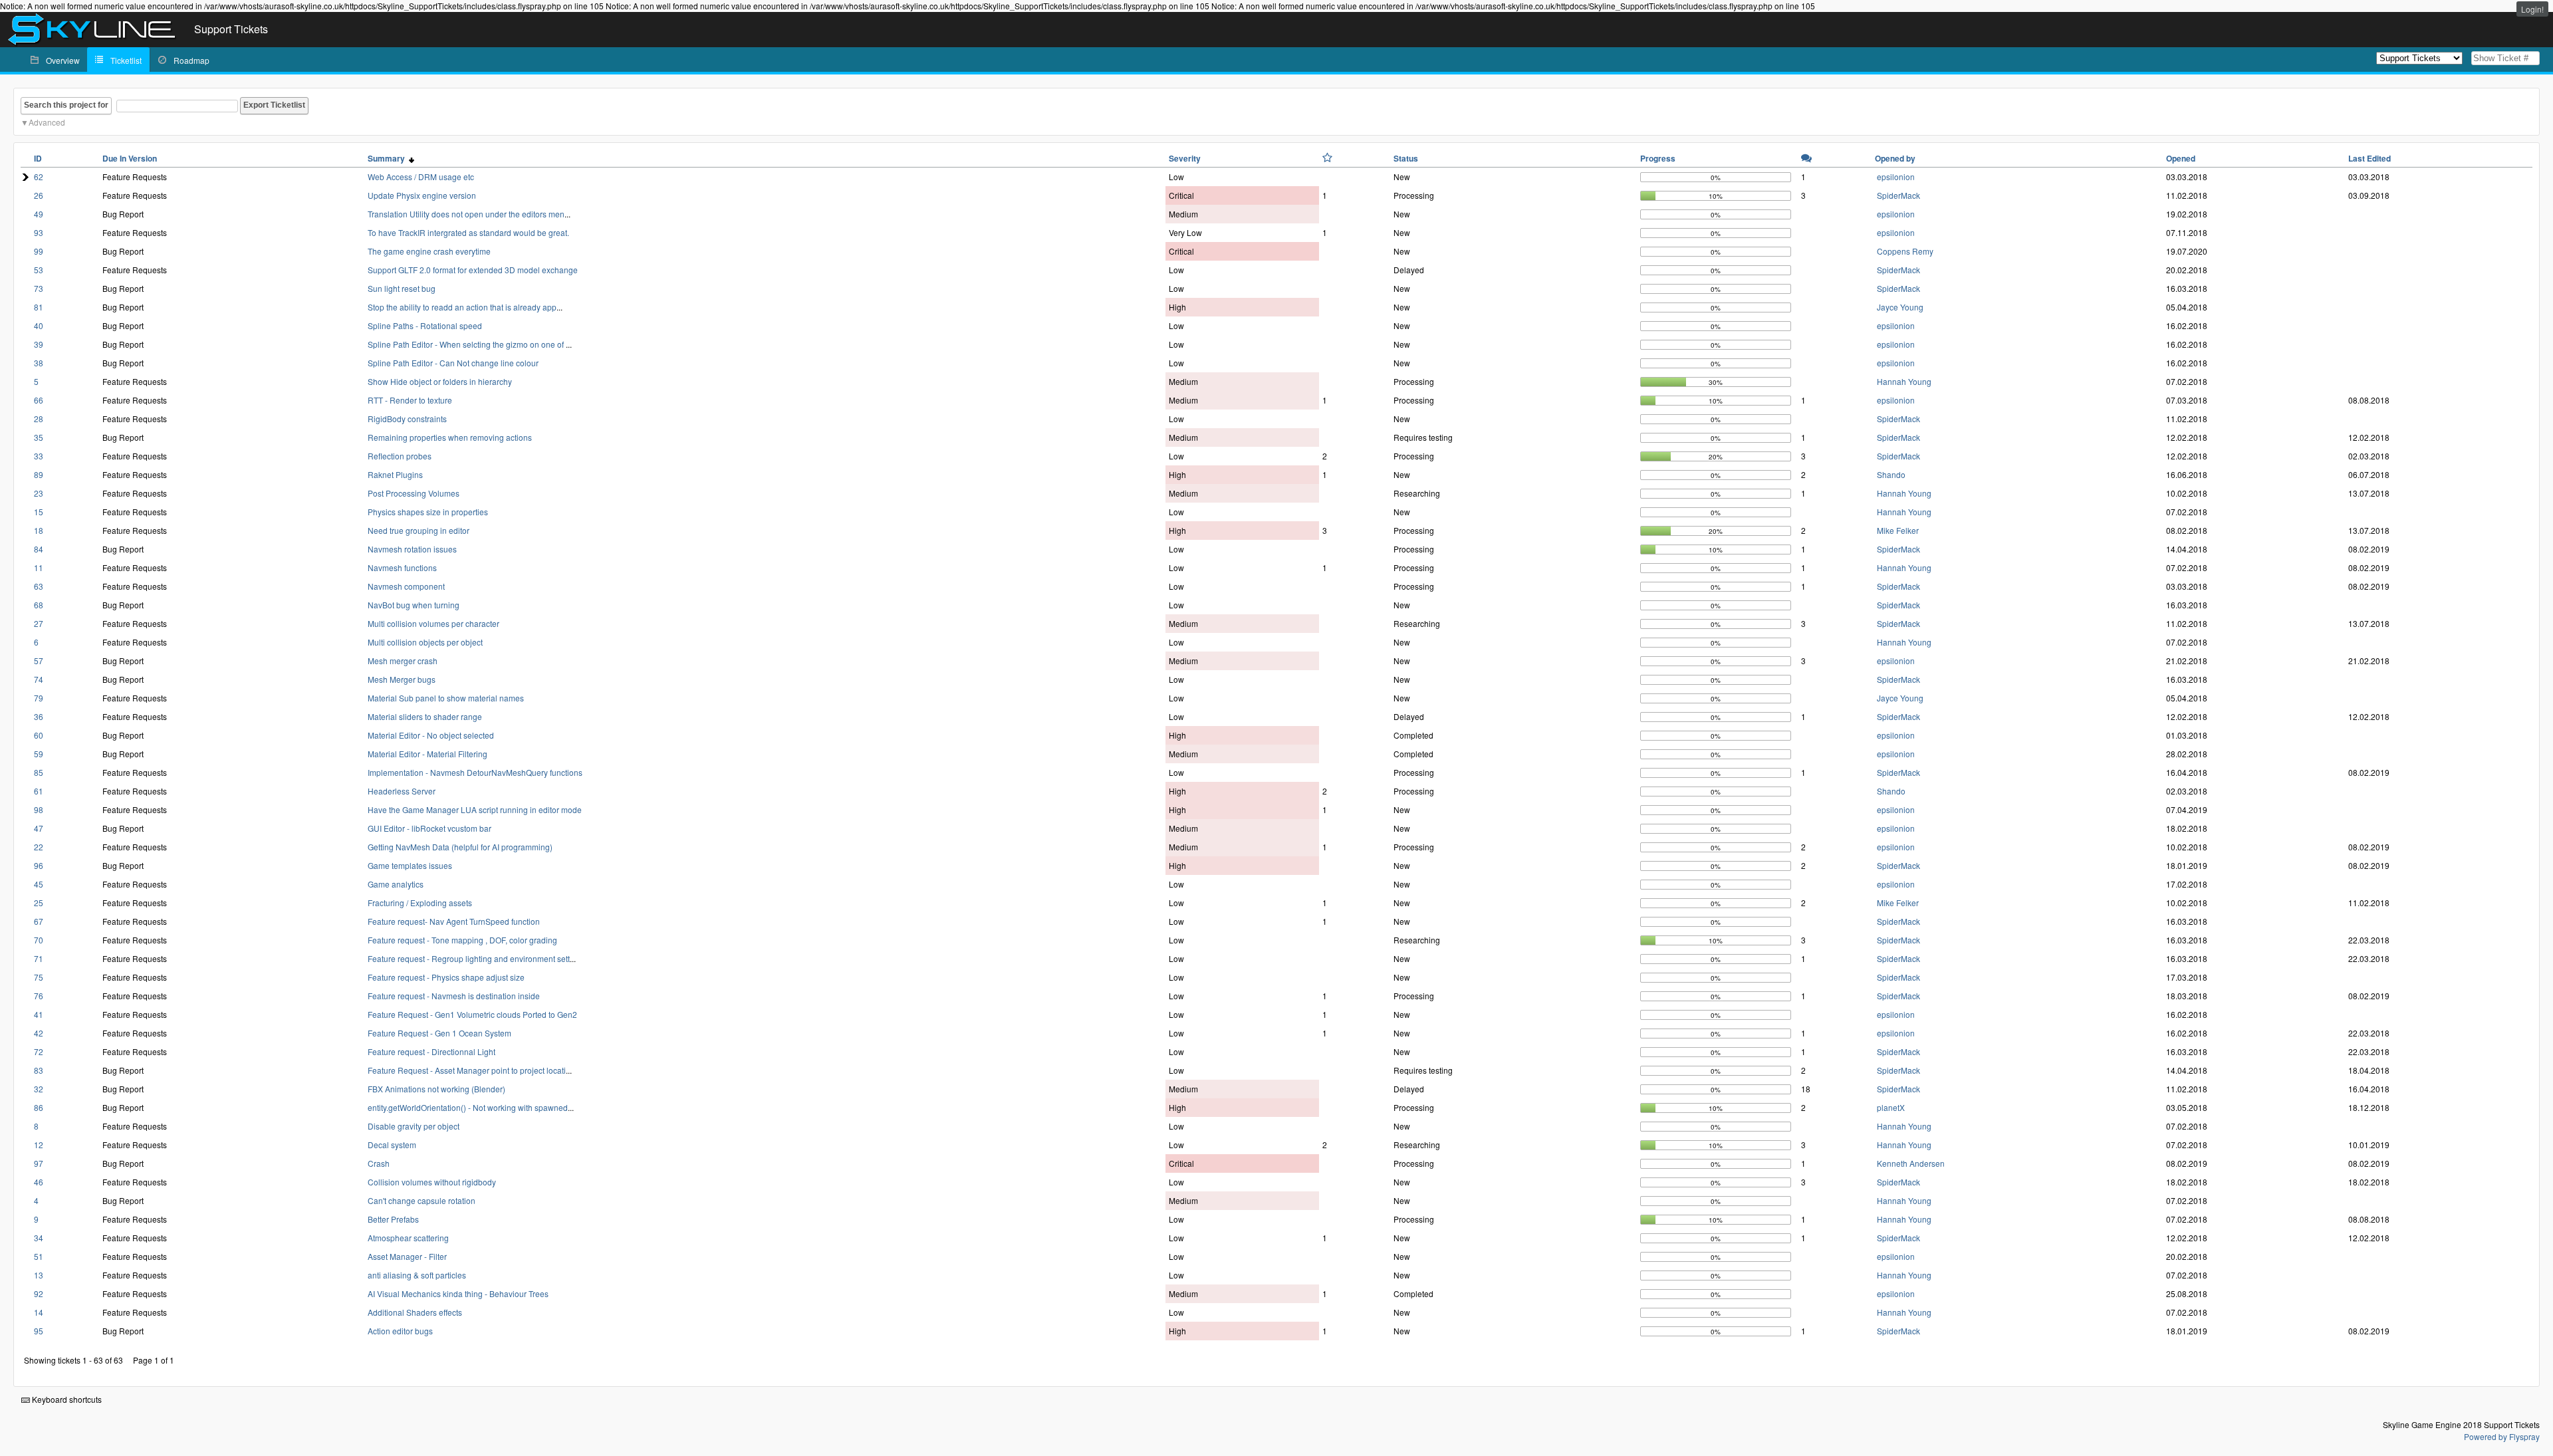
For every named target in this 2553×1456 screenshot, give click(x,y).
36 (39, 716)
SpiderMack (1898, 195)
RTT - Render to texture (410, 400)
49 (39, 214)
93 (39, 232)
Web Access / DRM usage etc (421, 177)
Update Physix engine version (422, 195)
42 (39, 1033)
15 (39, 512)
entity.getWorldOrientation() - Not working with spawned (468, 1107)
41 (39, 1014)
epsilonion (1896, 177)
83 (39, 1070)
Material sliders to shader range (425, 716)
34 (39, 1238)
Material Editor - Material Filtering (427, 754)
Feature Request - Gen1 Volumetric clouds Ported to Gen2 (472, 1014)
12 (39, 1145)
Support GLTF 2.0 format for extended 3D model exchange (473, 270)
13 (39, 1275)
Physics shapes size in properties (428, 512)
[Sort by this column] (1327, 158)
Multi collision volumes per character (433, 623)
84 (39, 549)
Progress (1658, 158)
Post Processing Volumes (414, 493)
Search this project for (66, 105)
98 (39, 809)
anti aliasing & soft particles (417, 1275)
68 (39, 605)
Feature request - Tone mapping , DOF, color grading (462, 940)
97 (39, 1163)
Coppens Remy (1905, 251)
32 (39, 1089)
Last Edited (2370, 158)
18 (39, 530)
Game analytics (396, 884)
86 (39, 1107)
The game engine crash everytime (429, 251)
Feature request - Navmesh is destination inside (454, 996)
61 (39, 791)
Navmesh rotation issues (412, 549)
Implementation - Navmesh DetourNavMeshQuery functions (475, 772)
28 (39, 419)
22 (39, 847)
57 (39, 661)
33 (39, 456)
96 (39, 865)
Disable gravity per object (414, 1126)
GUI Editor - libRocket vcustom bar (429, 828)
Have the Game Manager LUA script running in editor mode (475, 809)
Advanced (47, 122)
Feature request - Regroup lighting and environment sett (469, 958)
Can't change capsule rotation (422, 1200)
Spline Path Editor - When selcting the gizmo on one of (467, 344)
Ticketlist (126, 60)
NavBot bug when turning (414, 605)
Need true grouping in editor (419, 530)
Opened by (1895, 158)
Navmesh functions (402, 567)
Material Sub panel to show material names (446, 698)
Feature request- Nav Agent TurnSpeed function (454, 921)
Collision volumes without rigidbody (432, 1182)
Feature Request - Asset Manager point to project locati (467, 1070)
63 (39, 586)
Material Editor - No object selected (431, 735)
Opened (2181, 158)
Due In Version (130, 158)
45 (39, 884)
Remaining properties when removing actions (450, 437)
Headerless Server (402, 791)
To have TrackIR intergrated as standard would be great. (468, 232)
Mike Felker (1898, 530)
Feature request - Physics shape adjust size (446, 977)
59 (39, 754)
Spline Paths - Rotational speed (425, 325)
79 (39, 698)
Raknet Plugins (395, 474)
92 (39, 1293)
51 (39, 1256)
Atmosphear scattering (408, 1238)
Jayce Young (1900, 307)
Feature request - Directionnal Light (431, 1051)
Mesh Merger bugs (402, 679)
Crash (379, 1163)
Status (1406, 158)
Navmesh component (406, 586)
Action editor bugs (400, 1331)
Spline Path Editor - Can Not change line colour (453, 363)
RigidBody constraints (407, 419)
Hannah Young (1904, 381)
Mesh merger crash (403, 661)
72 (39, 1051)
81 (39, 307)
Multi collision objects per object (425, 642)
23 (39, 493)
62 (39, 177)
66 (39, 400)
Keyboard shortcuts (66, 1399)
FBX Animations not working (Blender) (436, 1089)
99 (39, 251)
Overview (63, 60)
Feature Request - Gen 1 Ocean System (439, 1033)
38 (39, 363)
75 (39, 977)
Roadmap (191, 60)
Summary (388, 158)
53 (39, 270)
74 (39, 679)
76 (39, 996)
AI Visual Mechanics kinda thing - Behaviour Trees (458, 1293)
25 (39, 903)
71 (39, 958)
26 (39, 195)
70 (39, 940)
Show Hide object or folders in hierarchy (440, 381)
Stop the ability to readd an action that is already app (462, 307)
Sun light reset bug (402, 288)
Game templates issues (410, 865)
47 (39, 828)
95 (39, 1331)
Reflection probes (400, 456)
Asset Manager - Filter (407, 1256)
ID (38, 158)
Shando (1891, 474)
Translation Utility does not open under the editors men (466, 214)
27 (39, 623)
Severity (1185, 158)
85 (39, 772)
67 (39, 921)
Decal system (392, 1145)
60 (39, 735)
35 (39, 437)
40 (39, 325)
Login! (2532, 9)
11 (39, 567)
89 (39, 474)
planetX (1891, 1107)
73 (39, 288)
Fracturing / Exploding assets (420, 903)
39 (39, 344)
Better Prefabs (393, 1219)
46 (39, 1182)
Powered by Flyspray (2502, 1436)
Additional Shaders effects (415, 1312)
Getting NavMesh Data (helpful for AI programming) (460, 847)
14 (39, 1312)
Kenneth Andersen (1911, 1163)
